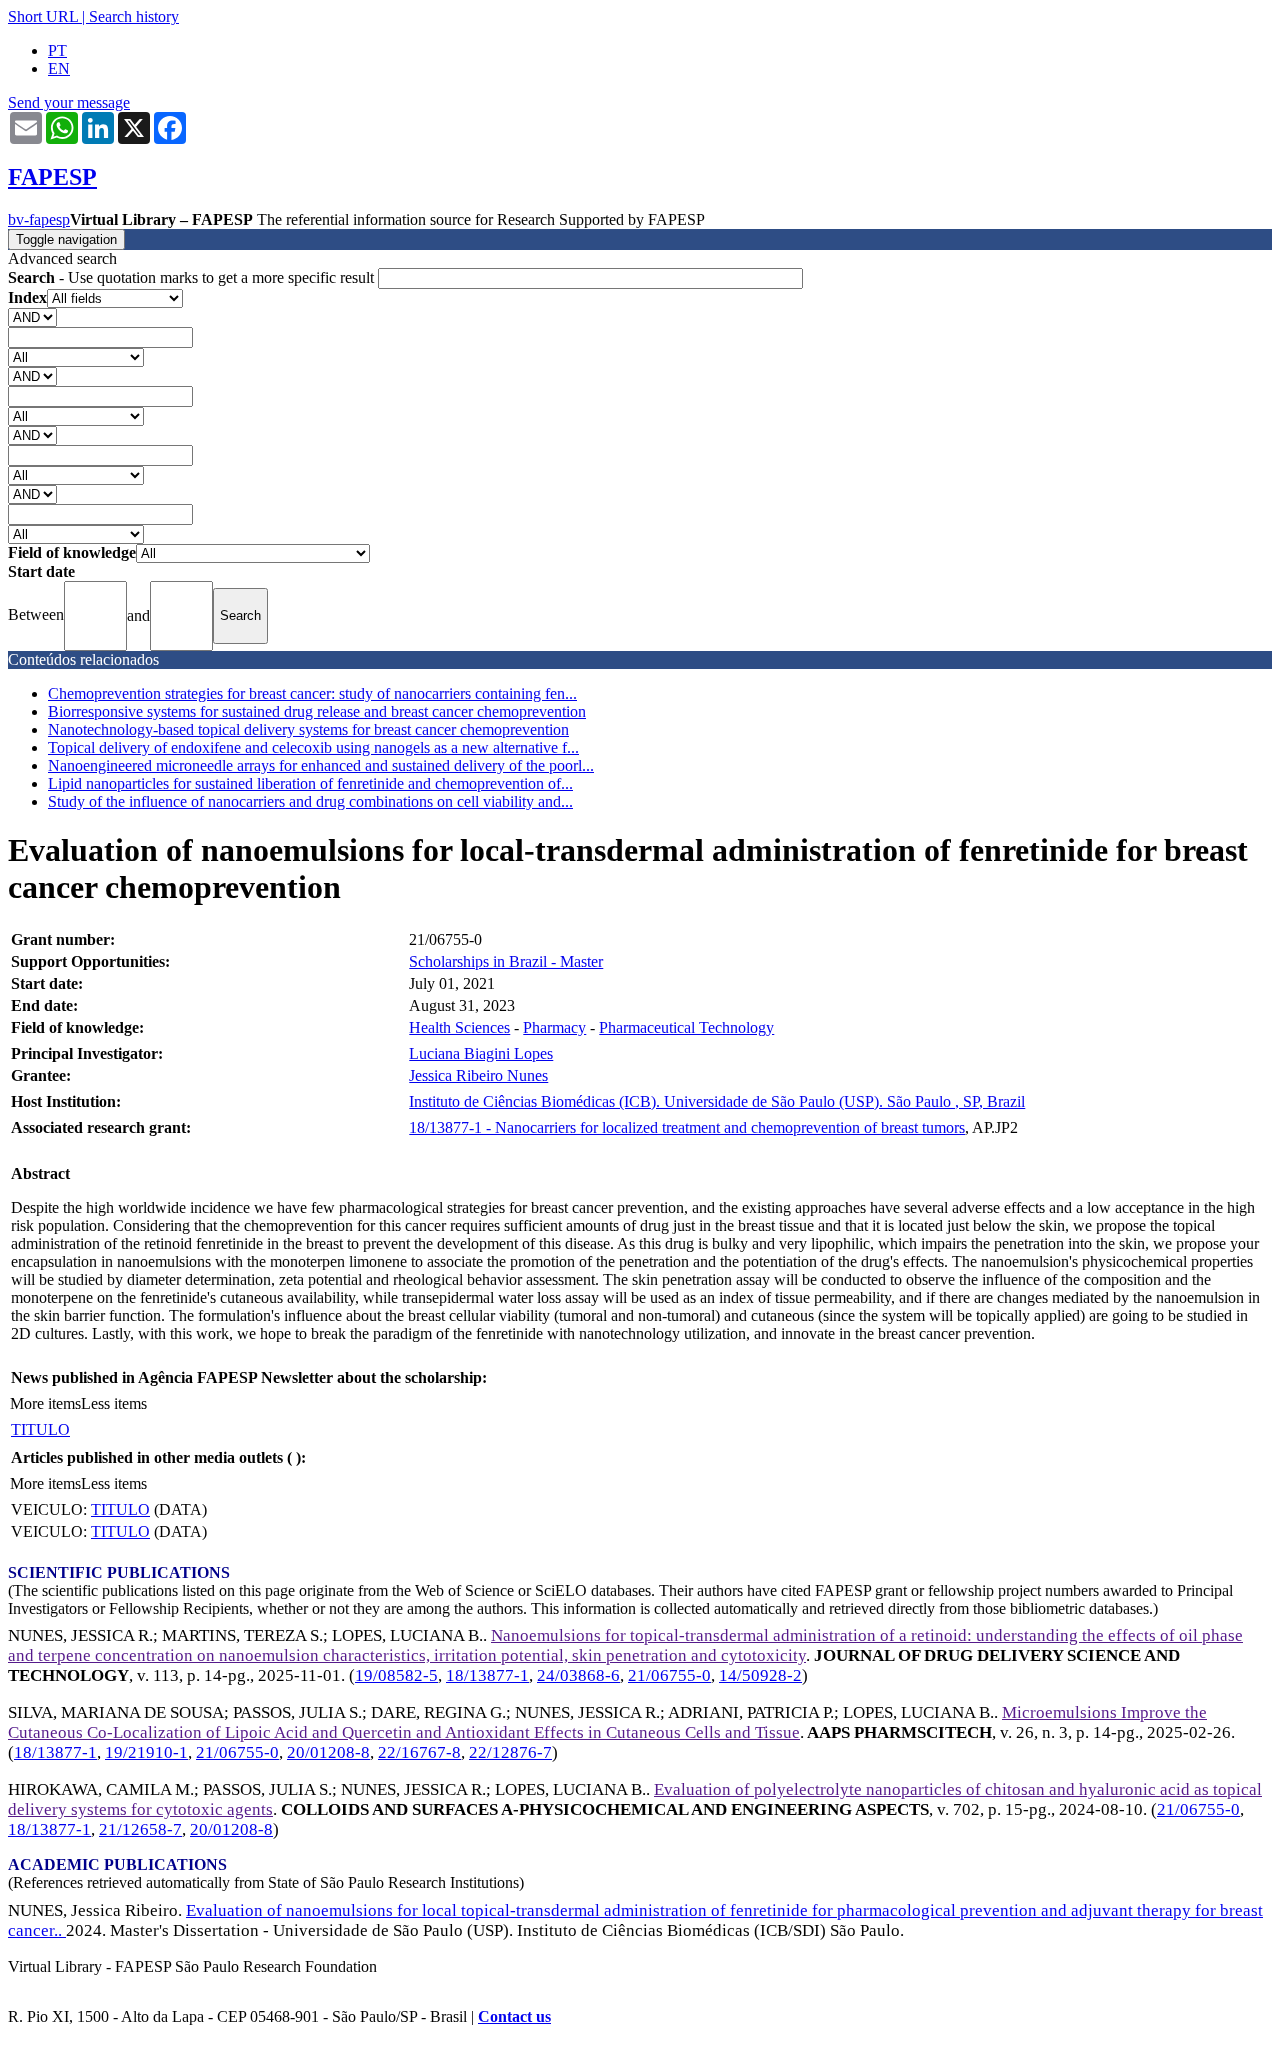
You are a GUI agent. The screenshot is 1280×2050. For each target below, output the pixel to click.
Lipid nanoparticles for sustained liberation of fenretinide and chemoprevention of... (310, 783)
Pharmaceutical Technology (686, 1027)
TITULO (40, 1429)
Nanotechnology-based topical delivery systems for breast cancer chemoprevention (308, 729)
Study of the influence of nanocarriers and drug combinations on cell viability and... (310, 801)
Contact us (514, 2016)
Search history (134, 16)
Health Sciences (459, 1027)
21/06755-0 (669, 1675)
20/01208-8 (328, 1752)
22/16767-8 (419, 1752)
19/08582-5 (396, 1675)
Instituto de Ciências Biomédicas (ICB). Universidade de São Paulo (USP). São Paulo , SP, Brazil (717, 1101)
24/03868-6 (578, 1675)
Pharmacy (554, 1027)
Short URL (43, 16)
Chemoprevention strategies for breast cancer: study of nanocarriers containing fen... (312, 693)
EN (59, 68)
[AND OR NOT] (32, 316)
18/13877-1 (487, 1675)
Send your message (69, 102)
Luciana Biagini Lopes (481, 1053)
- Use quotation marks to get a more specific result (193, 277)
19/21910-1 (146, 1752)
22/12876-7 (510, 1752)
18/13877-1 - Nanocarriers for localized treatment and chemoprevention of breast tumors (687, 1127)
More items (45, 1403)
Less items (114, 1403)
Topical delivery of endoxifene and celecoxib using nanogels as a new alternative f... (313, 747)
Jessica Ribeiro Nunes (478, 1075)
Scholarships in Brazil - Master (506, 961)
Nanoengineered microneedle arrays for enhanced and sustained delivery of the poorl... (321, 765)
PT (57, 50)
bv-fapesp (39, 219)
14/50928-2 (760, 1675)
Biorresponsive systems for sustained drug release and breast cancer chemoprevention (317, 711)
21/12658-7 (140, 1829)
